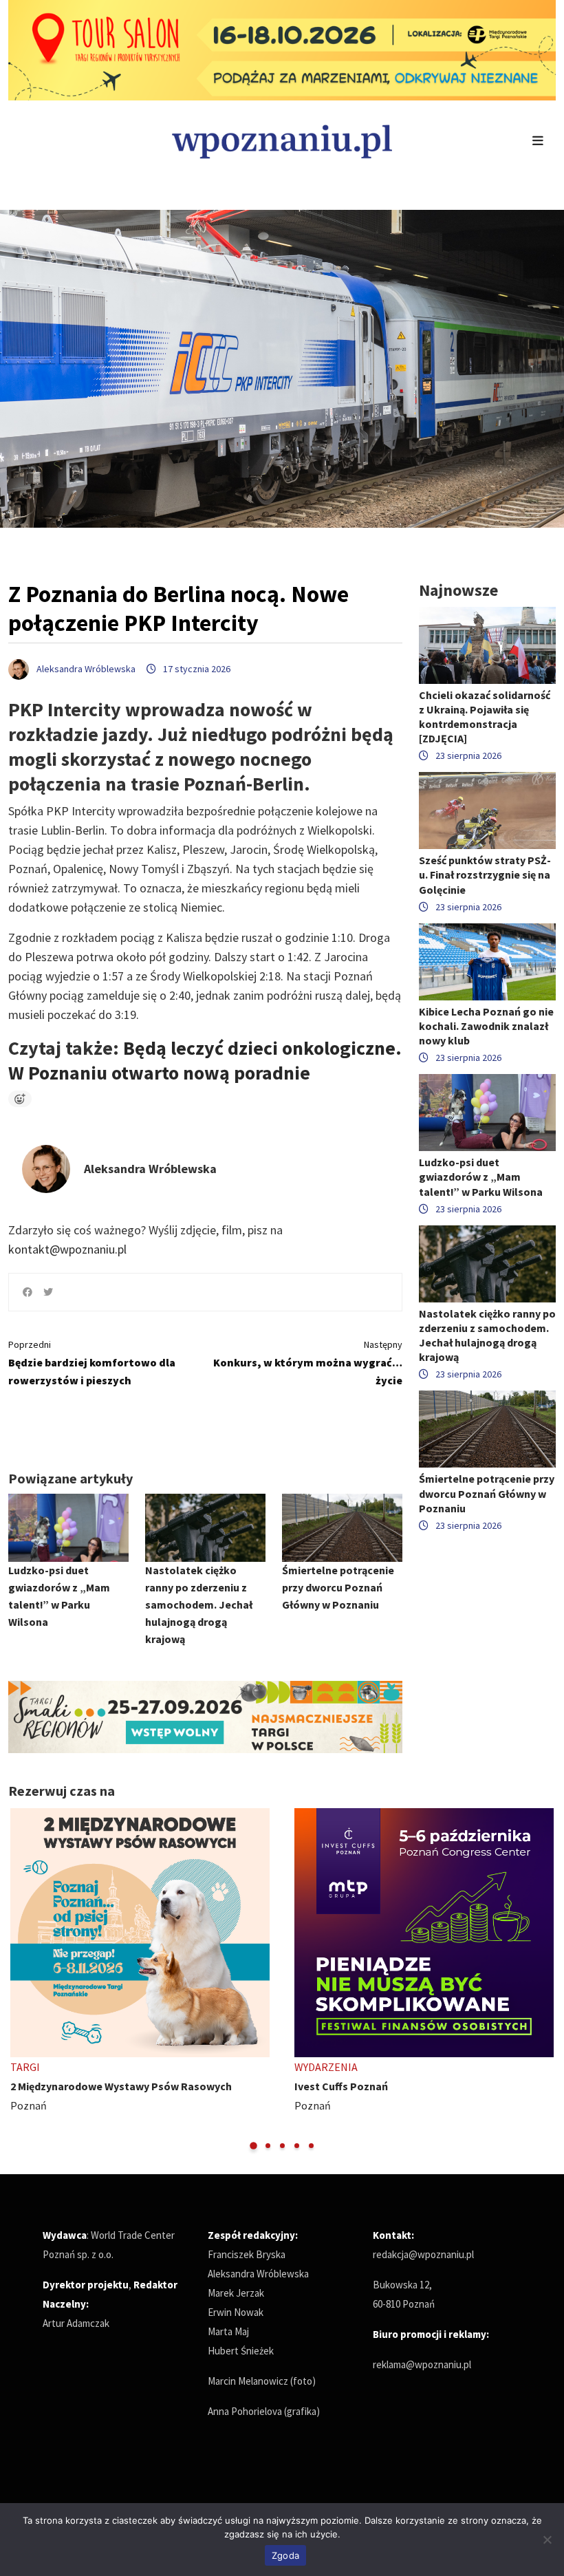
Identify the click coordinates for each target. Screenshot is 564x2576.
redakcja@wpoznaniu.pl (423, 2254)
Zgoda (285, 2555)
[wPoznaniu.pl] (282, 140)
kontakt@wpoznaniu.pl (67, 1249)
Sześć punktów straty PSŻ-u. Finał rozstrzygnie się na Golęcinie (485, 874)
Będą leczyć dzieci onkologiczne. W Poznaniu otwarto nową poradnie (205, 1060)
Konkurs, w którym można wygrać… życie (308, 1363)
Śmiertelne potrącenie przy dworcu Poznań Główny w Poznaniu (338, 1587)
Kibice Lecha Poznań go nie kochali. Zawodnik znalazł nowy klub (486, 1026)
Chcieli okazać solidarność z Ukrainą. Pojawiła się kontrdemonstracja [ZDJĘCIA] (485, 717)
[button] (253, 2146)
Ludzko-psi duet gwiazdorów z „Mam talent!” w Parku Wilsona (481, 1177)
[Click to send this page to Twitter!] (48, 1292)
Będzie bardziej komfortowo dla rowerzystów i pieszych (92, 1363)
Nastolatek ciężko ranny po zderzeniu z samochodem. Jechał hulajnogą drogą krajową (199, 1604)
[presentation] (20, 1980)
